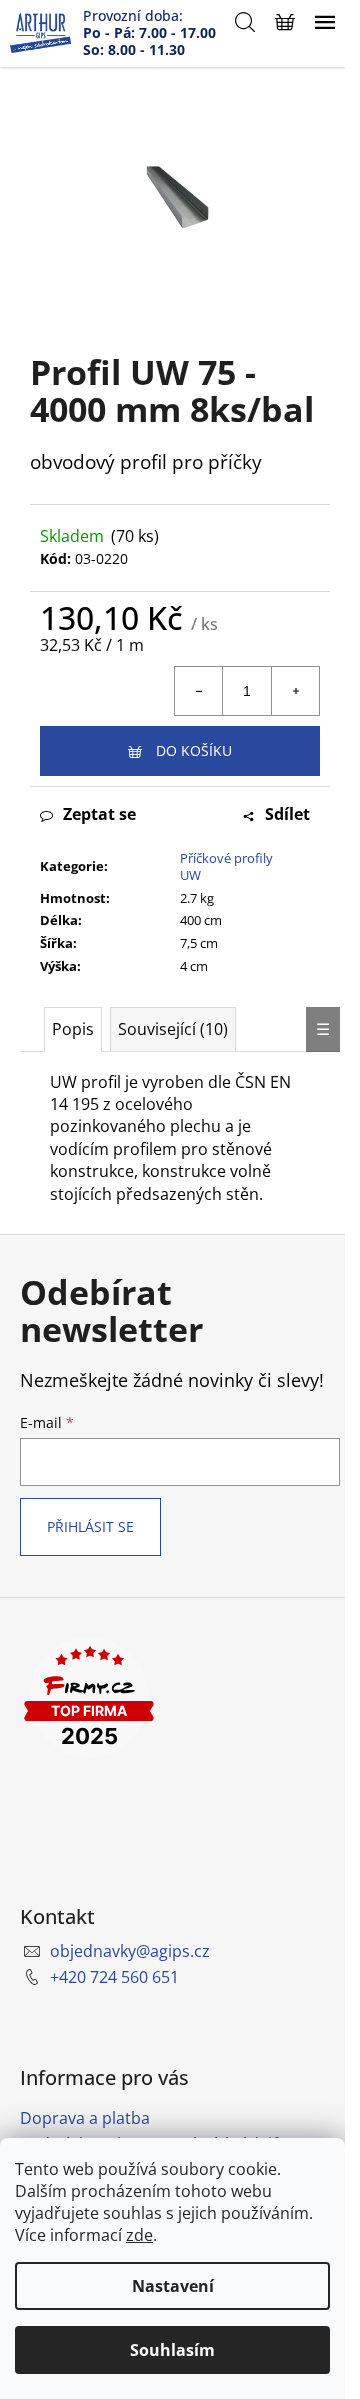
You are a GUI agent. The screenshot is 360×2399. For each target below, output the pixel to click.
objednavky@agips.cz (130, 1951)
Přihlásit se (90, 1526)
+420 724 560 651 (114, 1977)
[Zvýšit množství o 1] (295, 691)
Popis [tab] (73, 1029)
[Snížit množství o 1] (199, 691)
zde (139, 2235)
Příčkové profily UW (226, 866)
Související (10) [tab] (173, 1029)
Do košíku (194, 750)
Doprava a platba (85, 2118)
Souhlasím (172, 2350)
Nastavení (173, 2286)
